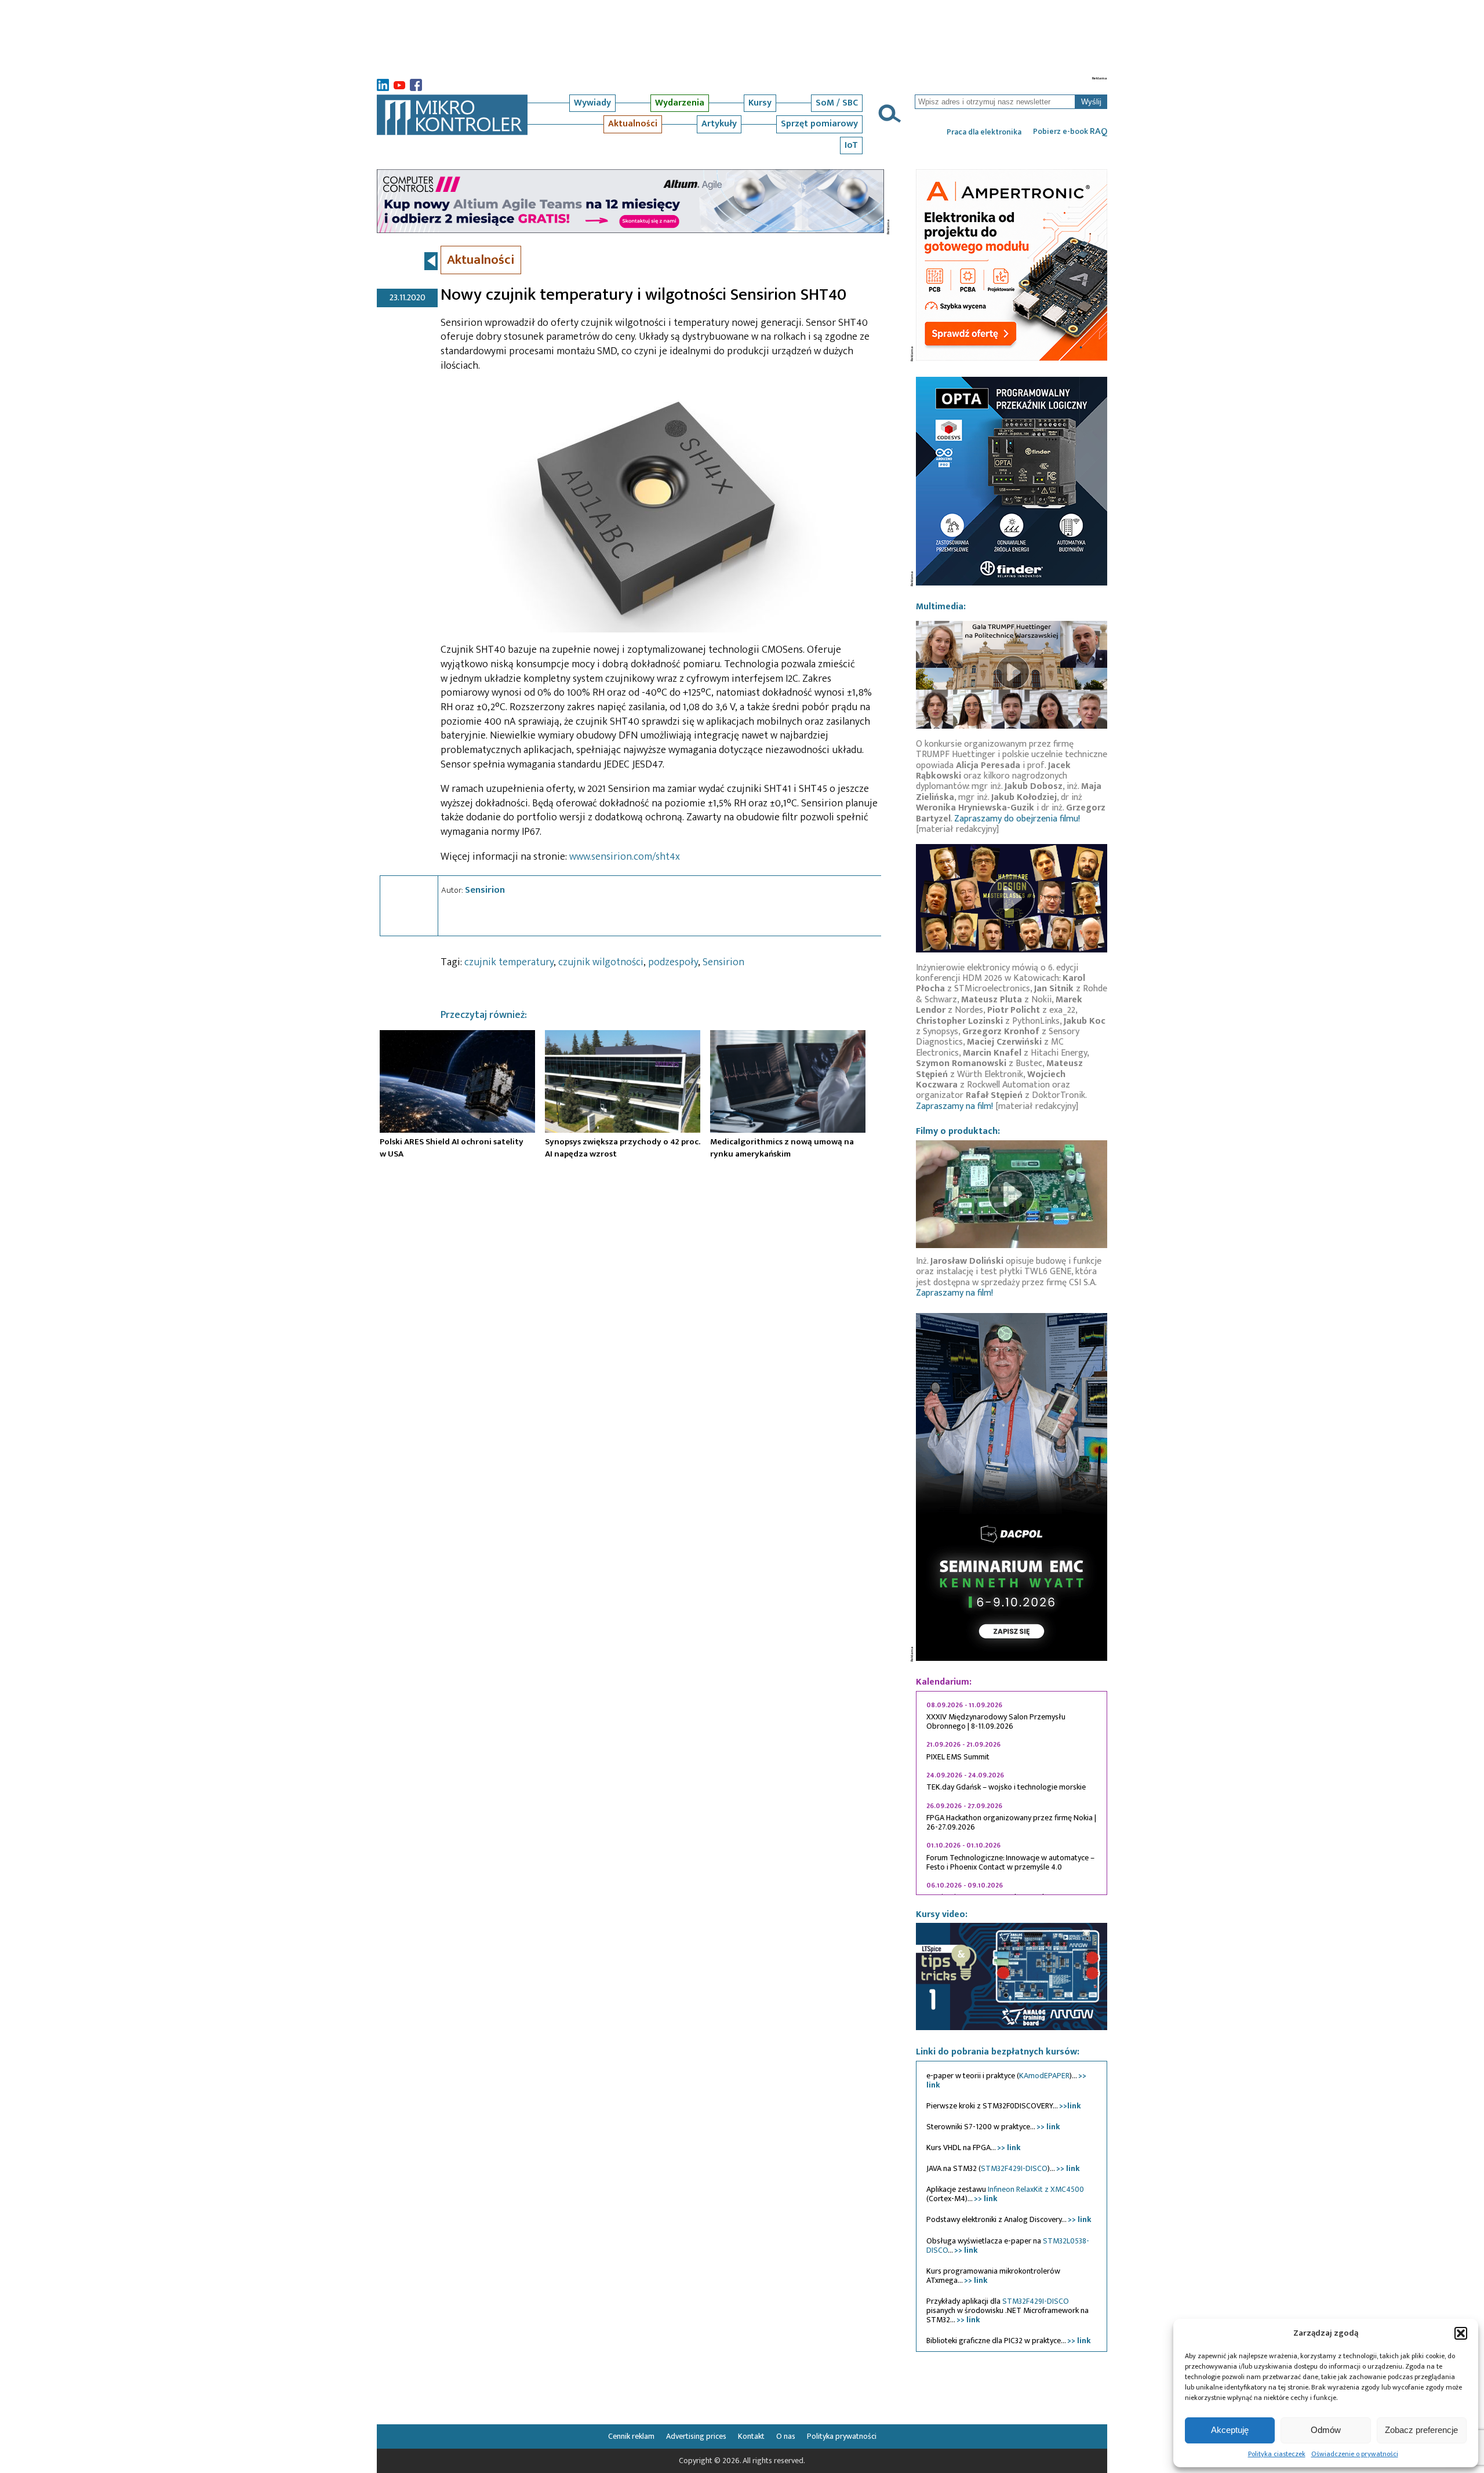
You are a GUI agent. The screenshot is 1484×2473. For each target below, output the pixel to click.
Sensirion (485, 890)
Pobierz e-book (1070, 132)
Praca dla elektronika (984, 132)
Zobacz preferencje (1421, 2430)
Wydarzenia (680, 103)
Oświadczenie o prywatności (1355, 2454)
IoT (851, 145)
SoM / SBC (837, 103)
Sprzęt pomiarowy (819, 124)
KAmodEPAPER (1044, 2076)
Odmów (1326, 2430)
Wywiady (592, 103)
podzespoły (673, 962)
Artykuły (719, 124)
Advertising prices (696, 2436)
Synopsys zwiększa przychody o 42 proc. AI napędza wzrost (623, 1148)
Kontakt (751, 2436)
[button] (1461, 2333)
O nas (786, 2436)
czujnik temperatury (509, 962)
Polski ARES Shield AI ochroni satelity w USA (452, 1148)
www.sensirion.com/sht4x (625, 857)
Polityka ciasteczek (1277, 2454)
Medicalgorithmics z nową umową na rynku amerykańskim (782, 1148)
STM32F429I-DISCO (1014, 2168)
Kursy (760, 103)
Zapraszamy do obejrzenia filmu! (1017, 819)
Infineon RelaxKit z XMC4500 (1036, 2189)
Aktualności (633, 124)
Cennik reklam (631, 2436)
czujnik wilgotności (601, 962)
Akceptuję (1230, 2430)
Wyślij (1091, 102)
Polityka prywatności (842, 2436)
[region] (1012, 1793)
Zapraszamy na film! (954, 1106)
